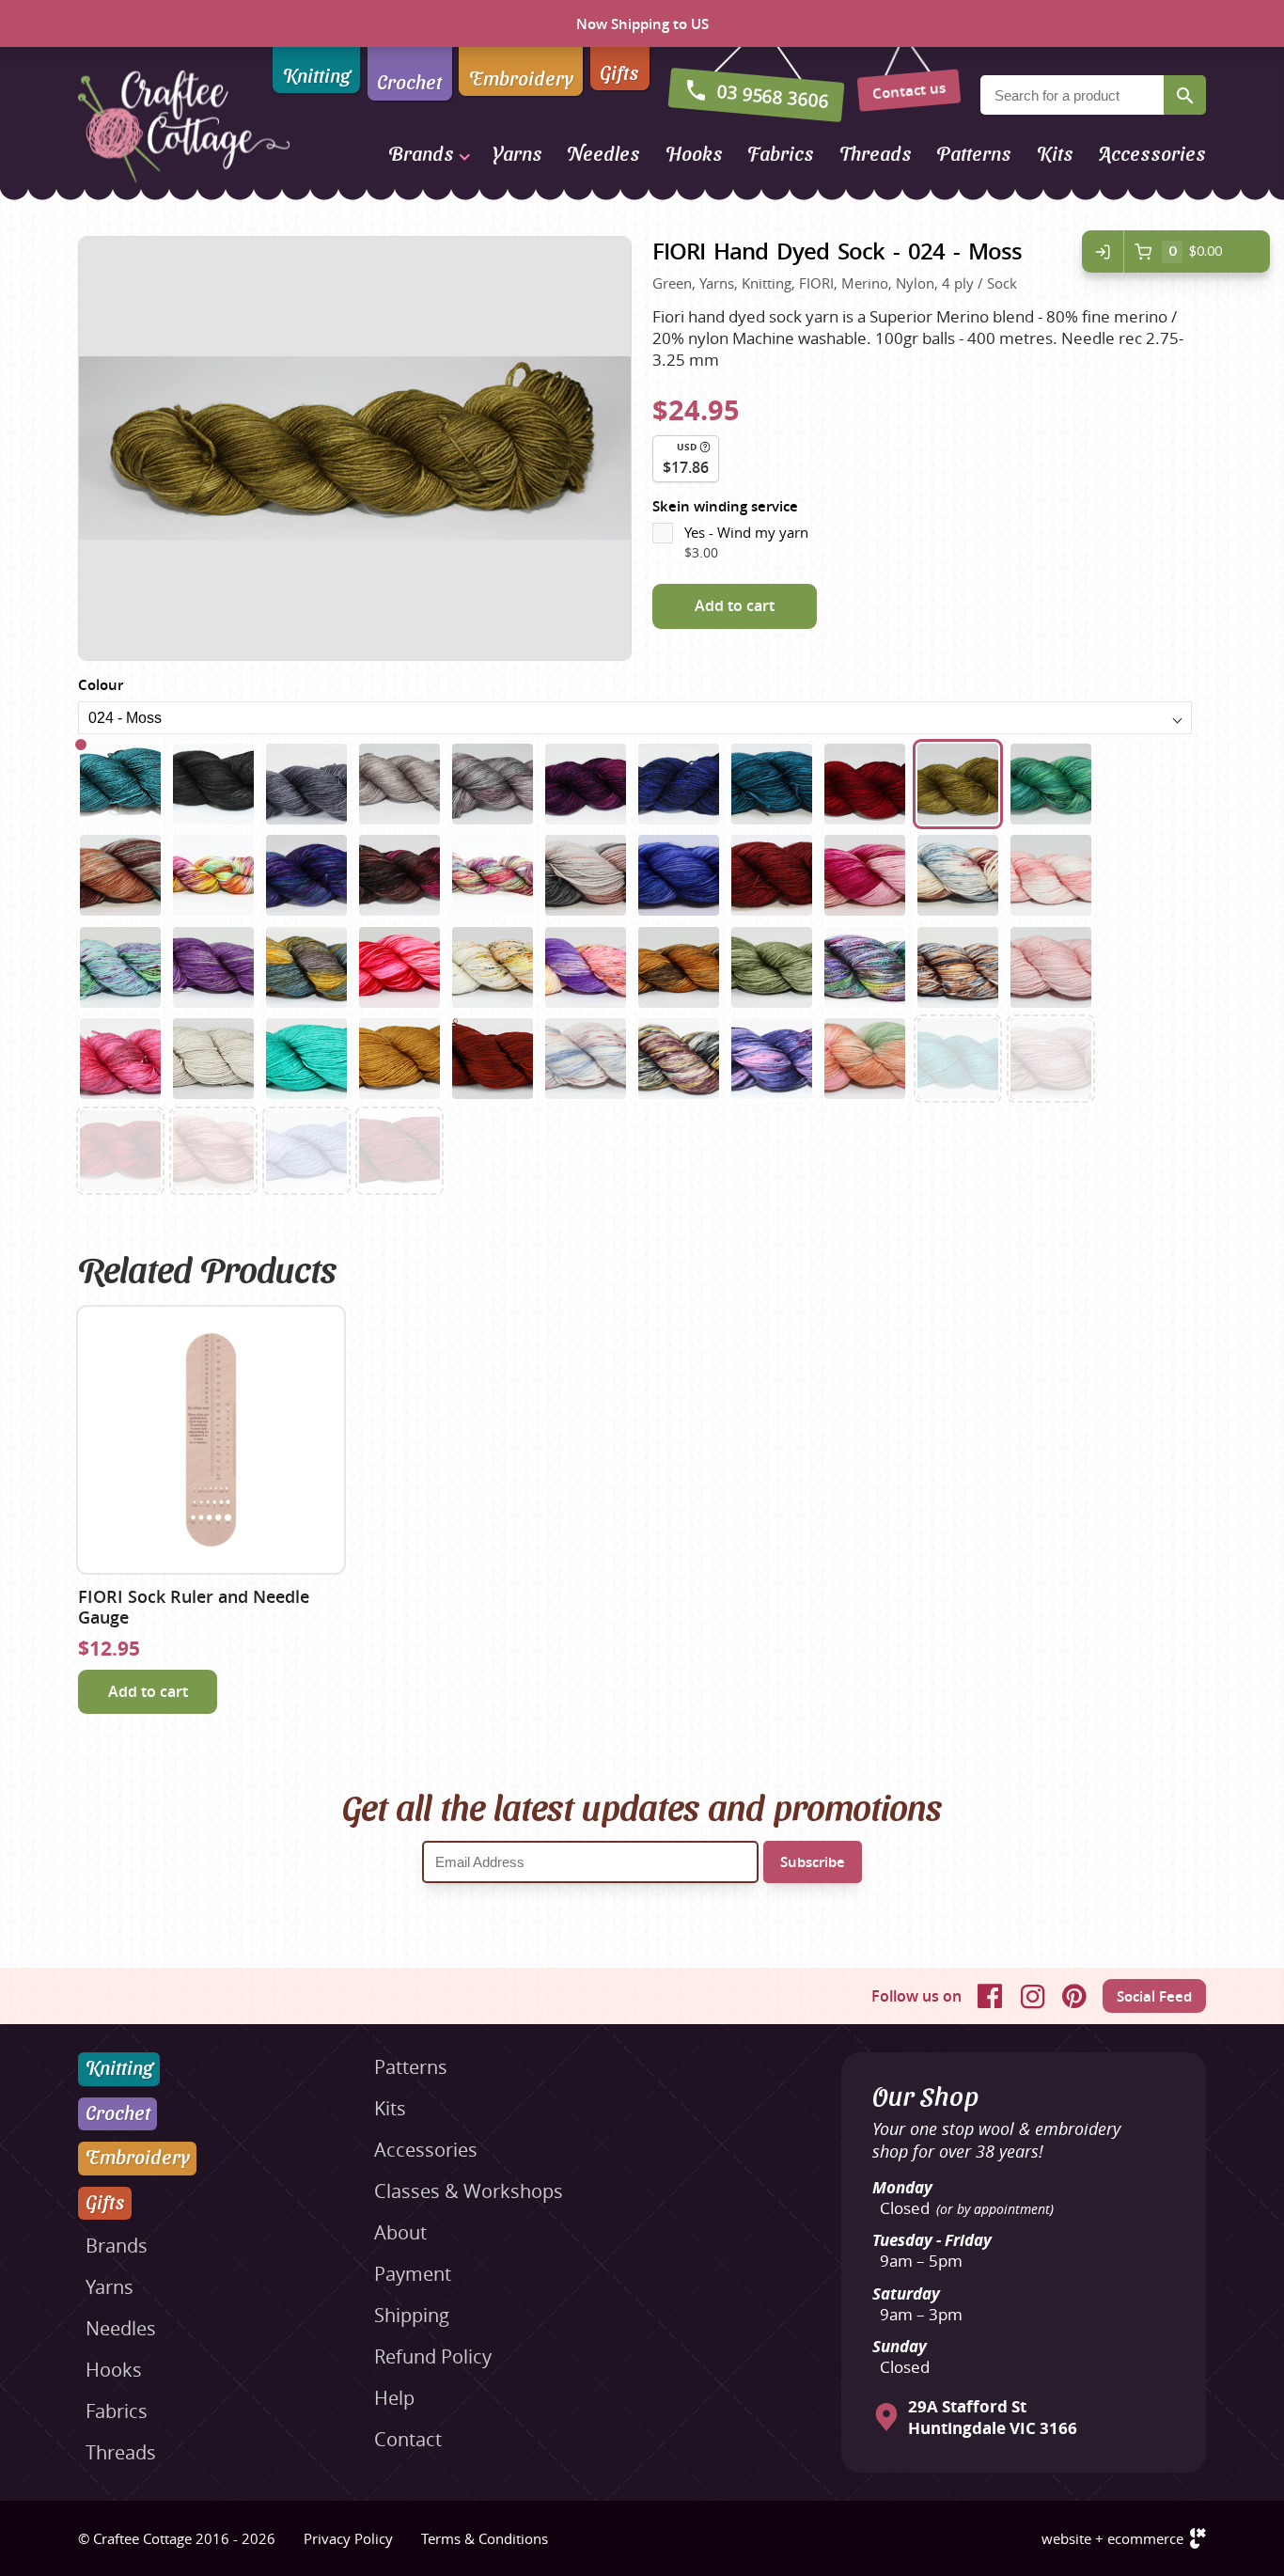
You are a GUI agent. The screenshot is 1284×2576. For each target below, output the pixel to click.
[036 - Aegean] (120, 875)
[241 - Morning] (586, 1059)
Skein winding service (725, 506)
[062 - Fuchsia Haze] (865, 875)
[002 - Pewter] (306, 784)
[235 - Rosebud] (120, 1059)
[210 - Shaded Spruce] (120, 784)
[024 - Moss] (958, 784)
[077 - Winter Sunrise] (306, 967)
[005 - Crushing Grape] (586, 784)
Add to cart (735, 605)
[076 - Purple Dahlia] (213, 967)
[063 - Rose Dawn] (213, 1151)
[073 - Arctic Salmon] (1051, 875)
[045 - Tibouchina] (306, 875)
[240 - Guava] (493, 1059)
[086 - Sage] (772, 967)
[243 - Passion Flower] (772, 1059)
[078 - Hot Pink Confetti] (399, 967)
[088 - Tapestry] (865, 967)
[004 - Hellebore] (493, 784)
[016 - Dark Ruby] (865, 784)
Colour (101, 685)
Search (1185, 95)
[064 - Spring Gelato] (958, 875)
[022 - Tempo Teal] (958, 1059)
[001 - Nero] (213, 784)
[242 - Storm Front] (679, 1059)
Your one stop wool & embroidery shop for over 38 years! (996, 2140)
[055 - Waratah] (493, 875)
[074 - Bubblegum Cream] (120, 967)
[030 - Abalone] (1051, 1059)
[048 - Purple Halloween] (399, 875)
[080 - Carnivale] (586, 967)
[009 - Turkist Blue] (772, 784)
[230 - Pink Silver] (1051, 967)
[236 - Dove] (213, 1059)
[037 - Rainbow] (213, 875)
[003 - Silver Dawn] (399, 784)
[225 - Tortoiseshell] (958, 967)
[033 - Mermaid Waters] (1051, 784)
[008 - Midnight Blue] (679, 784)
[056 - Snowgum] (586, 875)
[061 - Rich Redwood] (772, 875)
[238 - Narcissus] (399, 1059)
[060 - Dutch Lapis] (679, 875)
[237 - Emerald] (306, 1059)
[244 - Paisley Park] (865, 1059)
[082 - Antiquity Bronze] (679, 967)
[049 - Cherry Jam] (120, 1151)
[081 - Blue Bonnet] (306, 1151)
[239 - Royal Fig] (399, 1151)
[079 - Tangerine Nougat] (493, 967)
